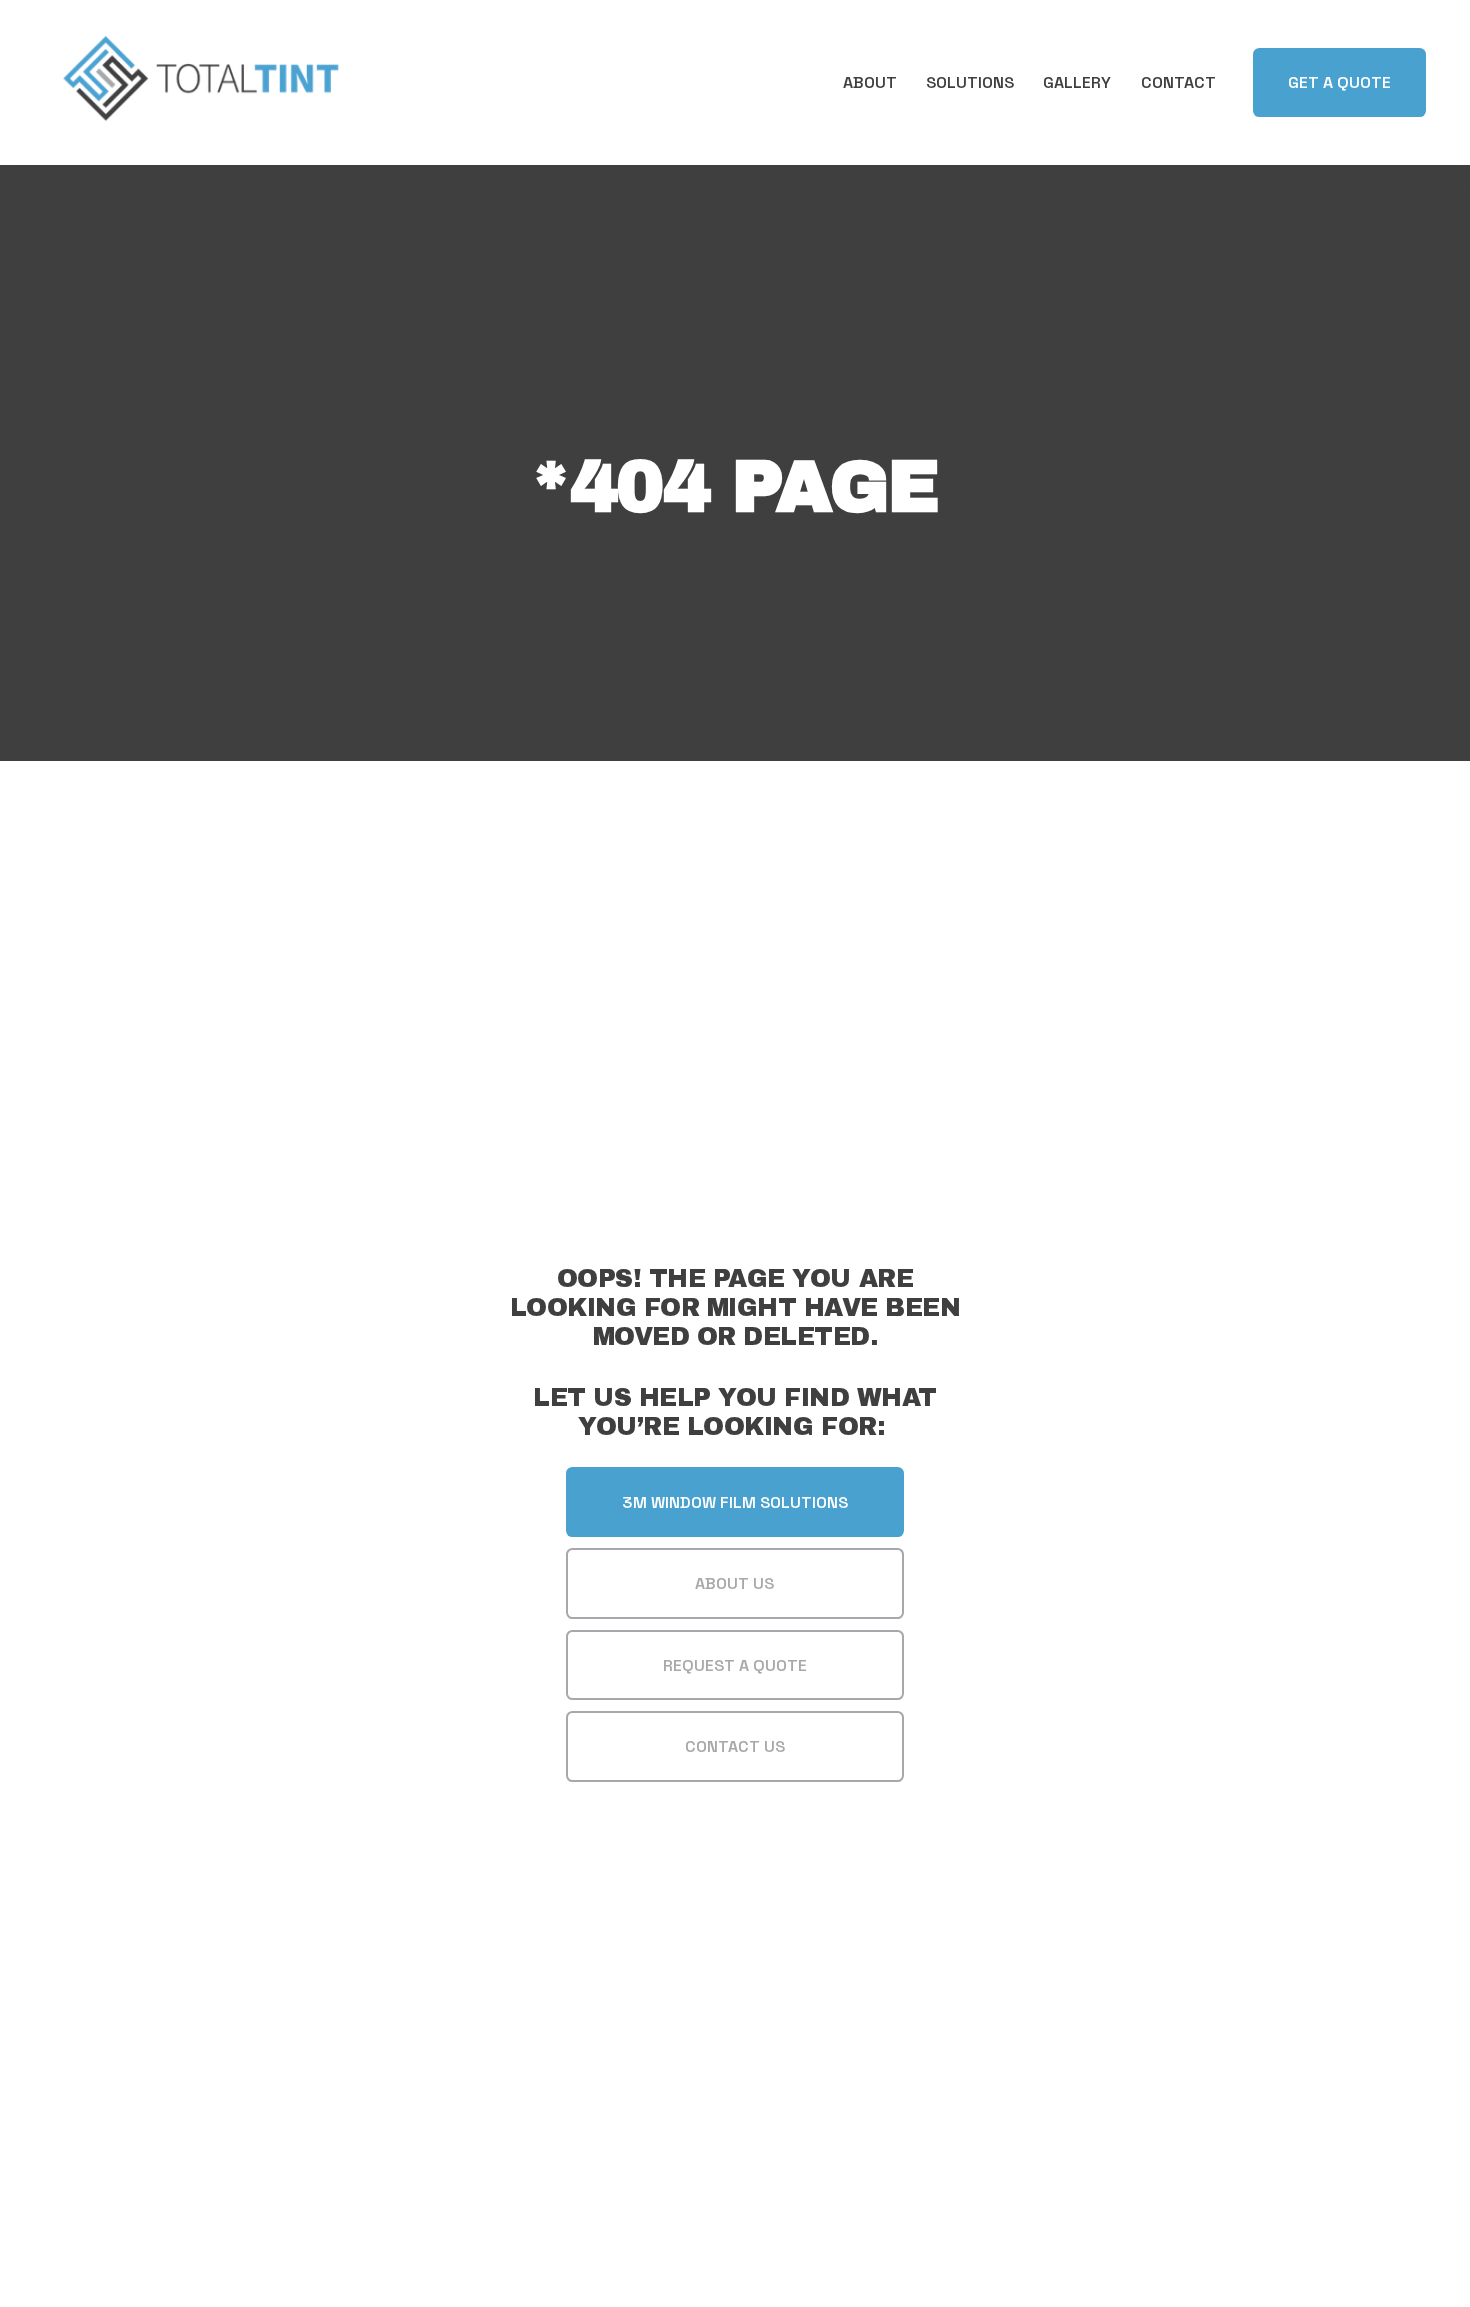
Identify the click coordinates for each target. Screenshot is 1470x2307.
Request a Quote (735, 1665)
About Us (734, 1583)
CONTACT (1178, 82)
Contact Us (735, 1746)
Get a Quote (1339, 82)
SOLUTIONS (970, 82)
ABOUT (870, 82)
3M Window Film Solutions (735, 1502)
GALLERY (1077, 82)
